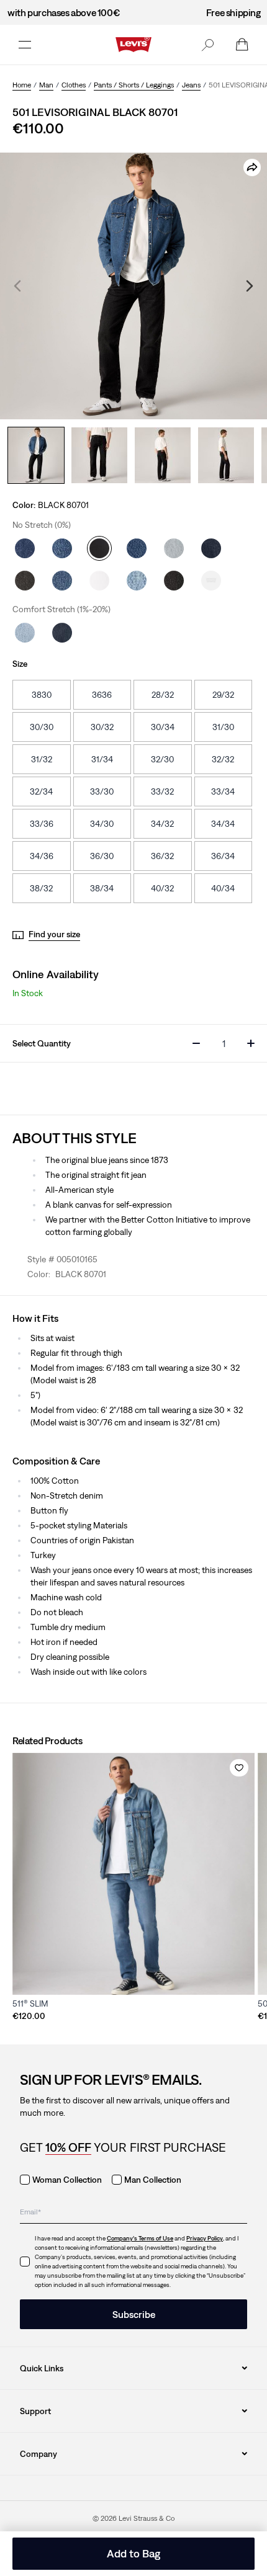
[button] (207, 45)
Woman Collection (67, 2180)
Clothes (74, 85)
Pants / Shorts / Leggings (134, 85)
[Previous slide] (17, 286)
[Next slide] (250, 286)
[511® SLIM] (133, 1874)
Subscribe (134, 2314)
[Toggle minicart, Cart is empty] (242, 45)
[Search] (207, 45)
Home (22, 85)
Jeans (191, 85)
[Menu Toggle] (25, 45)
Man (46, 85)
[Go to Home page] (133, 45)
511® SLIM (30, 2003)
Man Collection (153, 2180)
